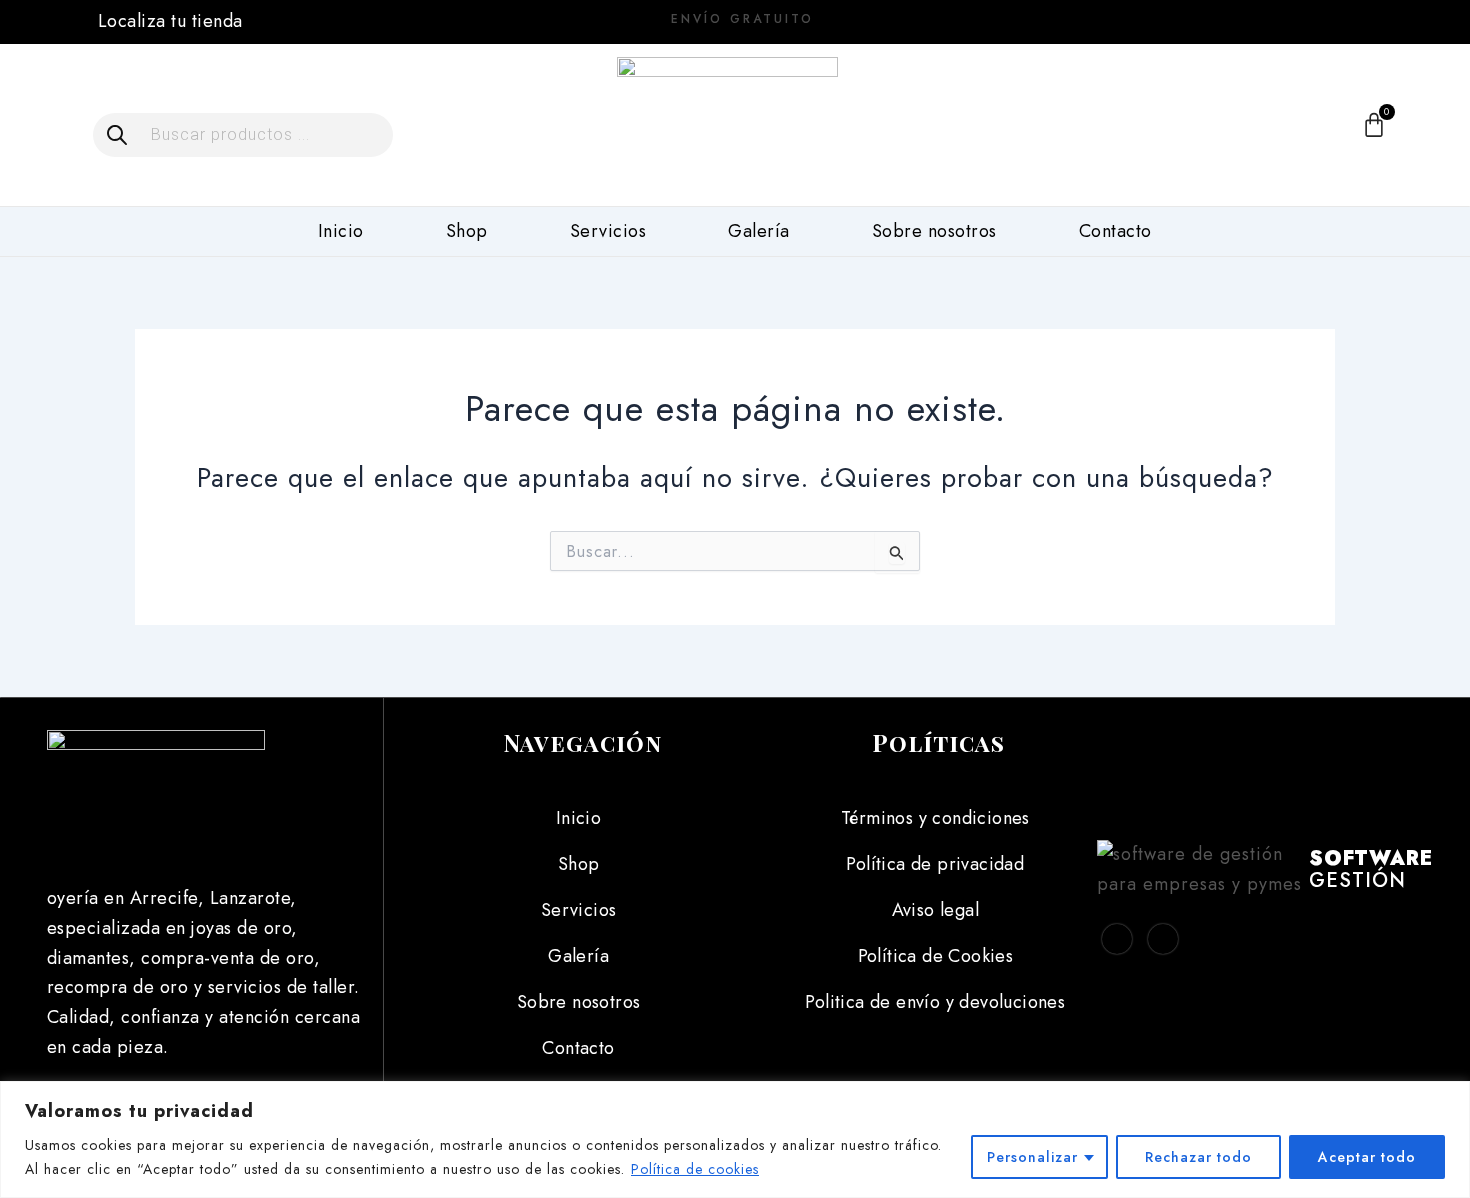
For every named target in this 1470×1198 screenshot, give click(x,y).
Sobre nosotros (934, 231)
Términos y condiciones (935, 818)
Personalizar (1032, 1157)
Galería (759, 231)
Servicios (608, 231)
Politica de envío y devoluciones (935, 1002)
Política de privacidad (935, 864)
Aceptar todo (1367, 1157)
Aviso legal (935, 910)
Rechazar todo (1198, 1157)
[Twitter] (1163, 939)
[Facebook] (1265, 20)
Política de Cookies (936, 956)
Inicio (341, 231)
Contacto (1115, 231)
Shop (467, 231)
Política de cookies (695, 1169)
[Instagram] (1311, 20)
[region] (735, 1139)
